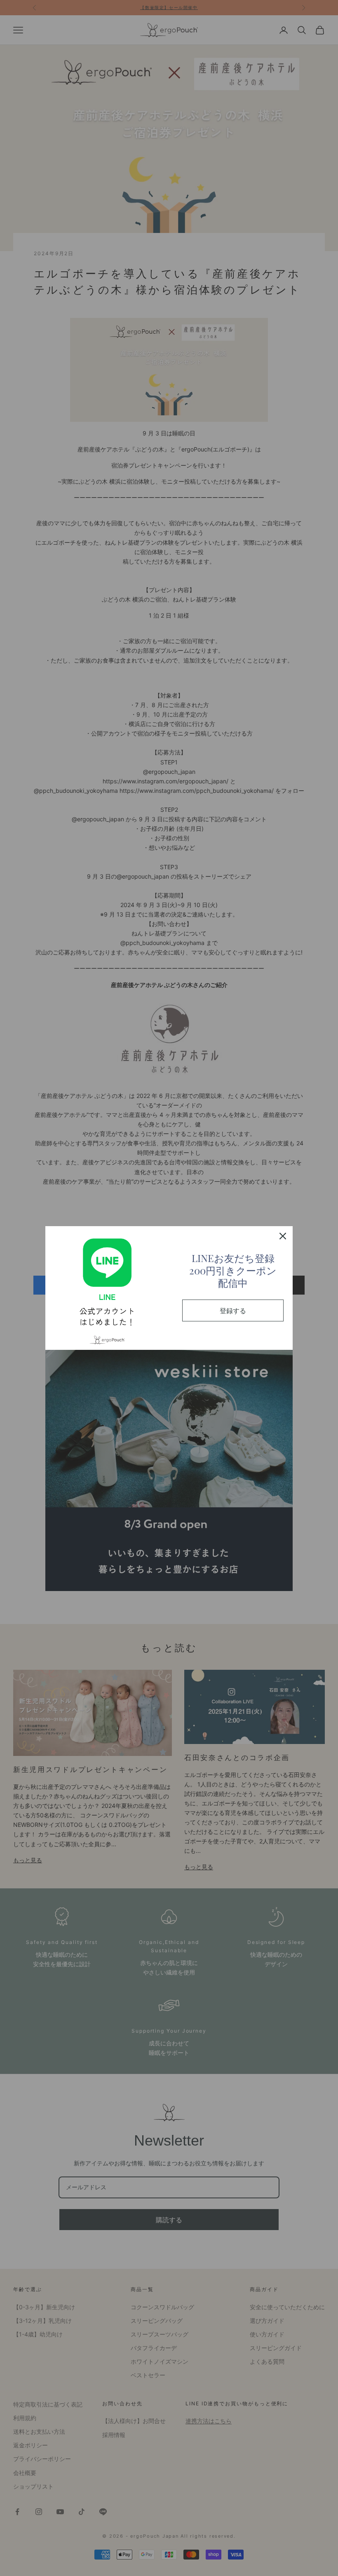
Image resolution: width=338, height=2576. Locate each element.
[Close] (283, 1236)
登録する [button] (233, 1310)
